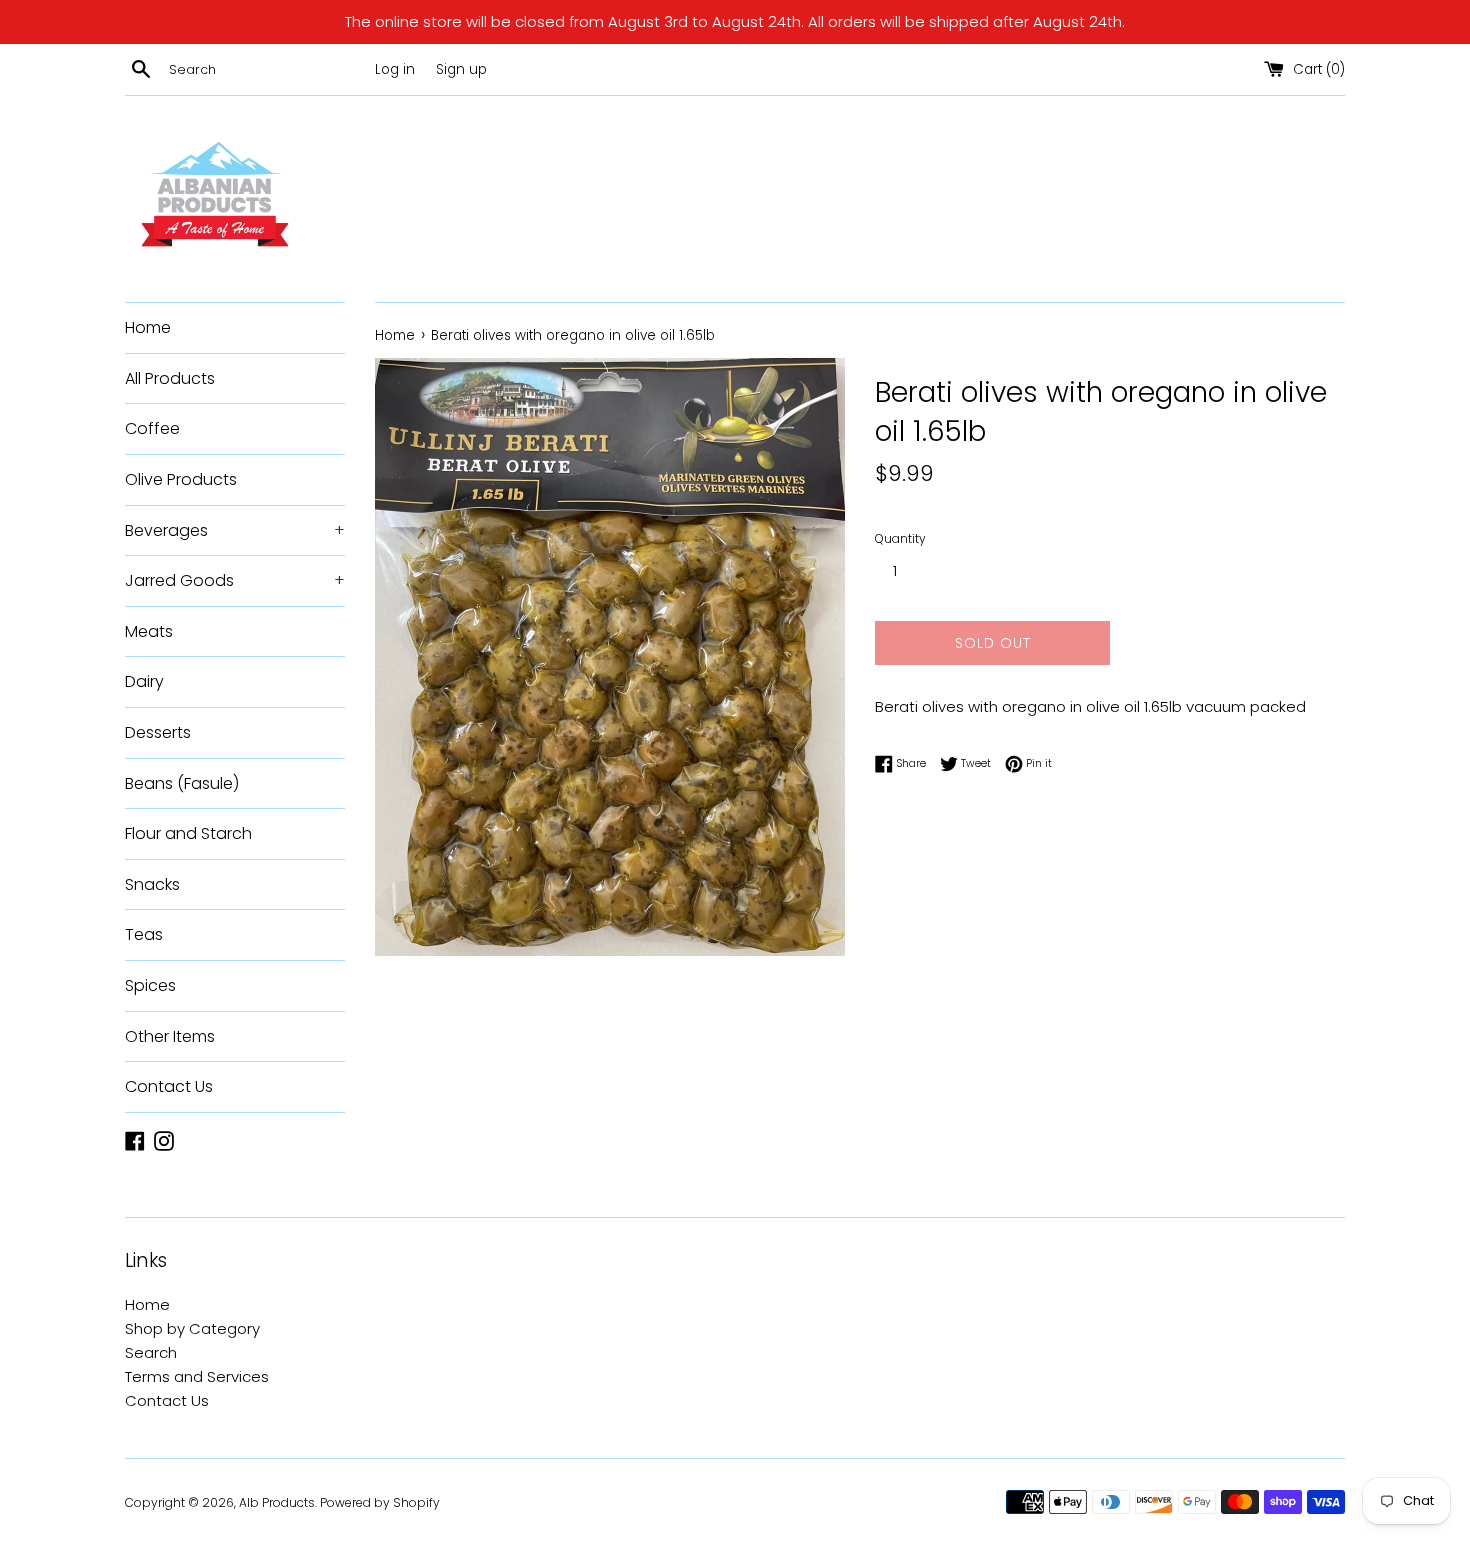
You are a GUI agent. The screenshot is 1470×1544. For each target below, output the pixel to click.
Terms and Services (197, 1376)
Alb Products (277, 1502)
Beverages (235, 530)
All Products (170, 378)
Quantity (900, 538)
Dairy (144, 681)
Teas (144, 934)
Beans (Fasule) (182, 783)
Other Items (170, 1036)
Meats (149, 631)
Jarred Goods (235, 580)
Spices (150, 985)
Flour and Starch (188, 833)
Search (151, 1352)
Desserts (158, 732)
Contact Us (169, 1086)
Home (148, 327)
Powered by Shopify (380, 1502)
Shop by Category (192, 1328)
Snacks (152, 884)
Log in (395, 69)
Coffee (152, 428)
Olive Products (181, 479)
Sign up (461, 69)
